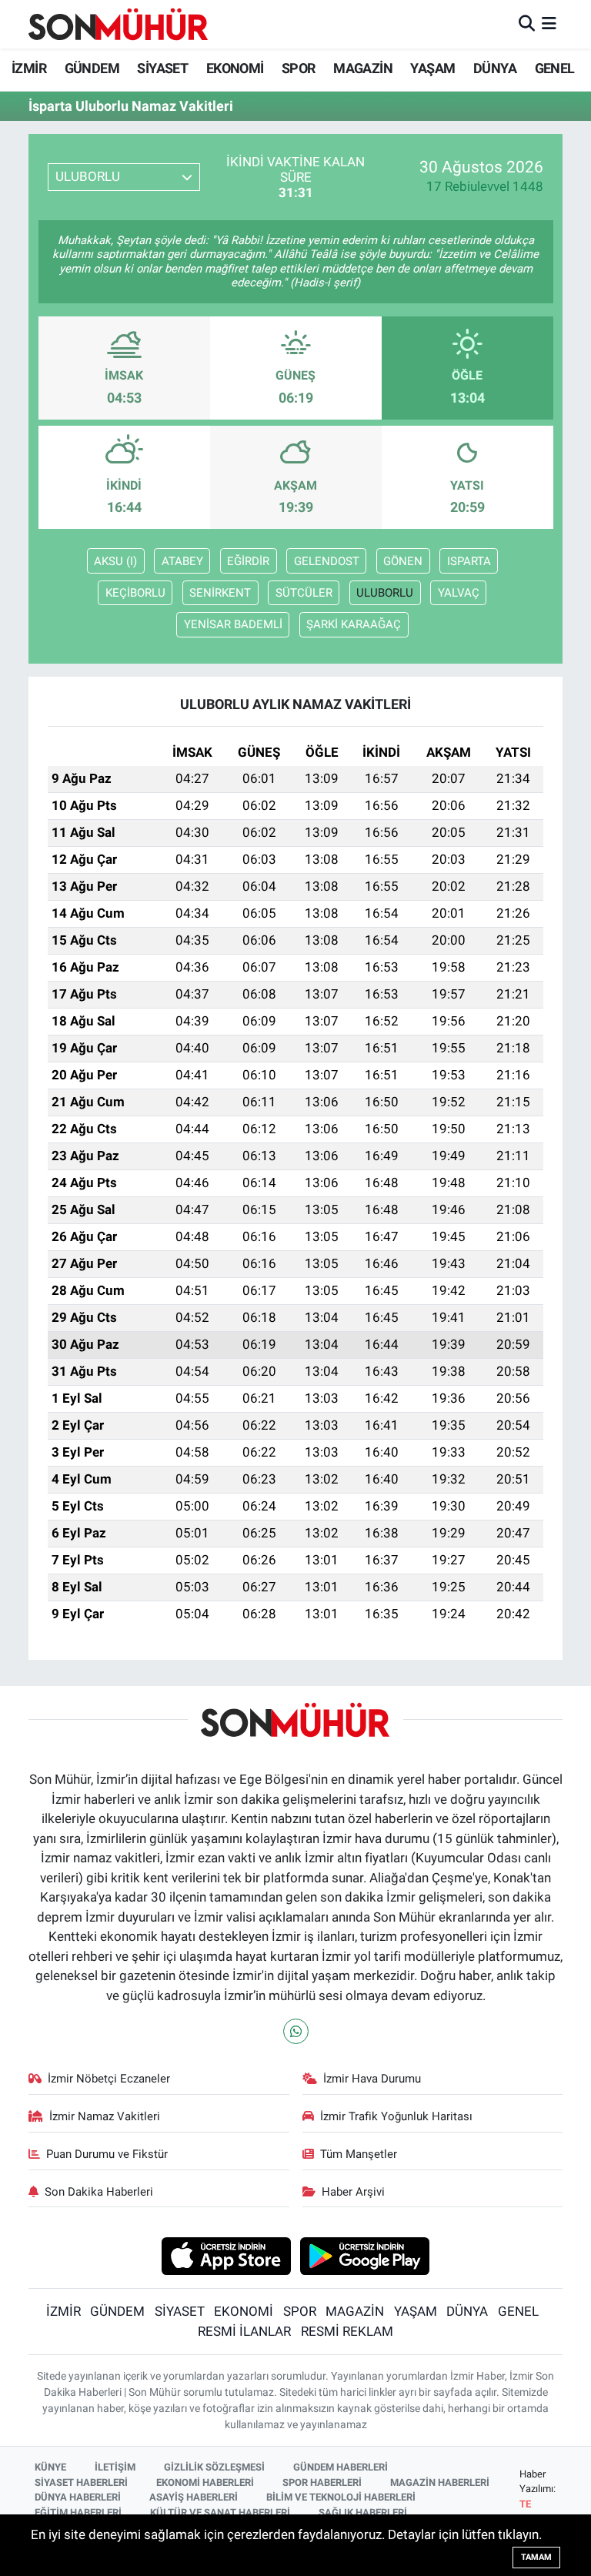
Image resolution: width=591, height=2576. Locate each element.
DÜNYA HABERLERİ (78, 2497)
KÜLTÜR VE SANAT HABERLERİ (220, 2512)
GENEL (555, 68)
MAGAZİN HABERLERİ (440, 2482)
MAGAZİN (363, 68)
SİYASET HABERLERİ (81, 2482)
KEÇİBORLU (135, 593)
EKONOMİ (235, 68)
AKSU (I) (115, 561)
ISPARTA (469, 561)
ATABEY (182, 561)
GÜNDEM (92, 68)
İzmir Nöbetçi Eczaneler (109, 2079)
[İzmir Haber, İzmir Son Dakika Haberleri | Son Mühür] (119, 24)
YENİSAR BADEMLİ (233, 624)
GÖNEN (403, 561)
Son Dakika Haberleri (99, 2192)
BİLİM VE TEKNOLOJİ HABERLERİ (341, 2497)
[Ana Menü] (549, 24)
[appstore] (226, 2255)
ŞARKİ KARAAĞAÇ (354, 624)
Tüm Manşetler (359, 2154)
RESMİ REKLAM (347, 2331)
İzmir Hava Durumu (372, 2079)
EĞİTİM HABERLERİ (78, 2512)
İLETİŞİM (115, 2467)
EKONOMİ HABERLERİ (205, 2482)
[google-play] (365, 2255)
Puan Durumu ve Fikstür (107, 2154)
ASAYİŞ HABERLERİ (194, 2497)
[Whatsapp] (296, 2031)
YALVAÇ (459, 593)
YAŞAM (432, 68)
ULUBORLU (385, 593)
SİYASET (162, 68)
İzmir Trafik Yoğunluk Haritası (396, 2116)
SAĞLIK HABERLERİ (363, 2512)
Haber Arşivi (353, 2192)
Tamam (536, 2557)
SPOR (299, 68)
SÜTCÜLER (304, 593)
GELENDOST (327, 561)
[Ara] (527, 24)
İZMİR (29, 68)
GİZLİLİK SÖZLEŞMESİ (214, 2467)
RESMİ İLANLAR (244, 2331)
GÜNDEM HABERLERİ (341, 2467)
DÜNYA (495, 68)
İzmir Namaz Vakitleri (105, 2116)
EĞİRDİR (248, 561)
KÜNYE (50, 2467)
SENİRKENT (220, 593)
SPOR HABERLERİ (322, 2482)
